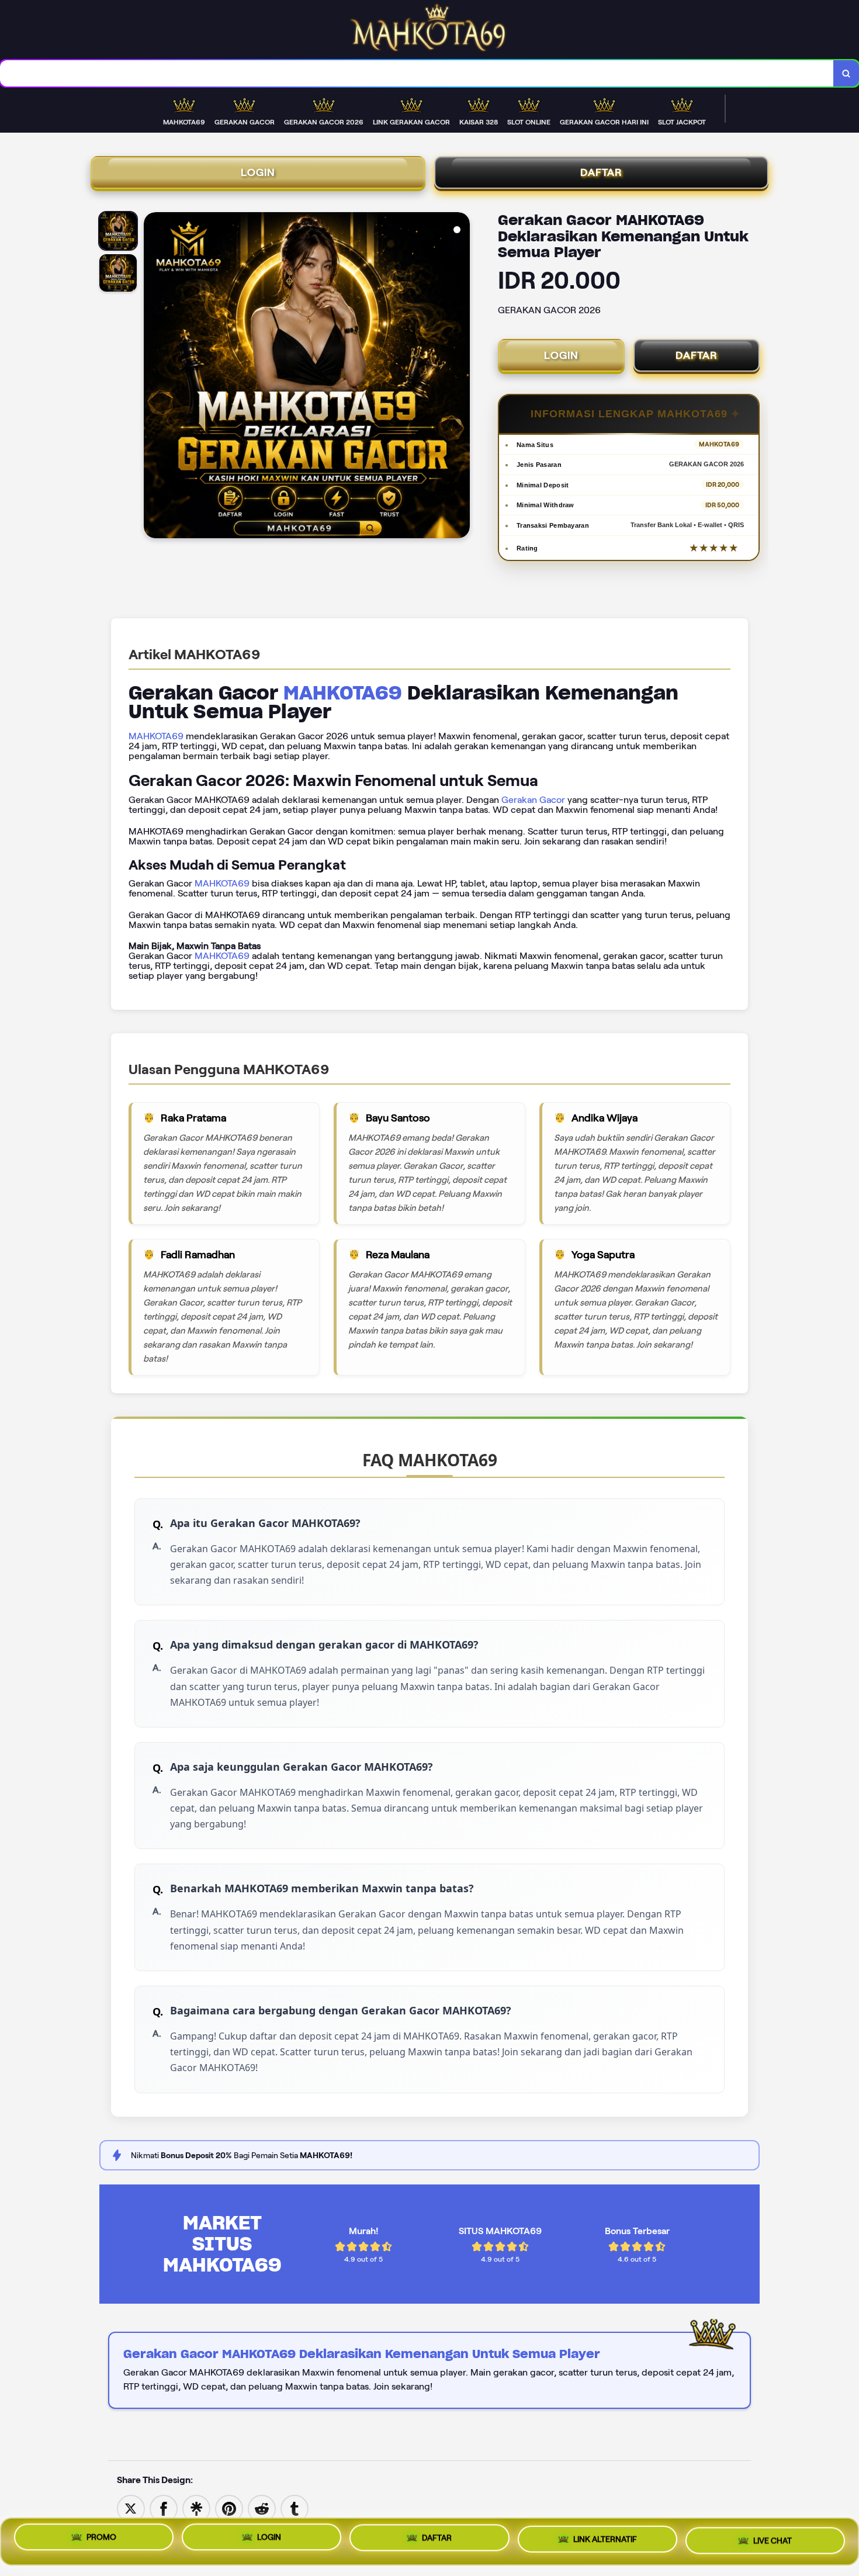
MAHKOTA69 (343, 693)
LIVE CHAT (773, 2541)
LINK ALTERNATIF (605, 2542)
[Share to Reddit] (262, 2508)
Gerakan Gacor (533, 800)
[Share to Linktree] (196, 2508)
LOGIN (258, 172)
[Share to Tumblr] (295, 2508)
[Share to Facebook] (164, 2508)
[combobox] (417, 73)
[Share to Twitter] (131, 2508)
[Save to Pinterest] (229, 2508)
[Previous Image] (153, 377)
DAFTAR (601, 172)
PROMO (101, 2539)
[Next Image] (460, 377)
